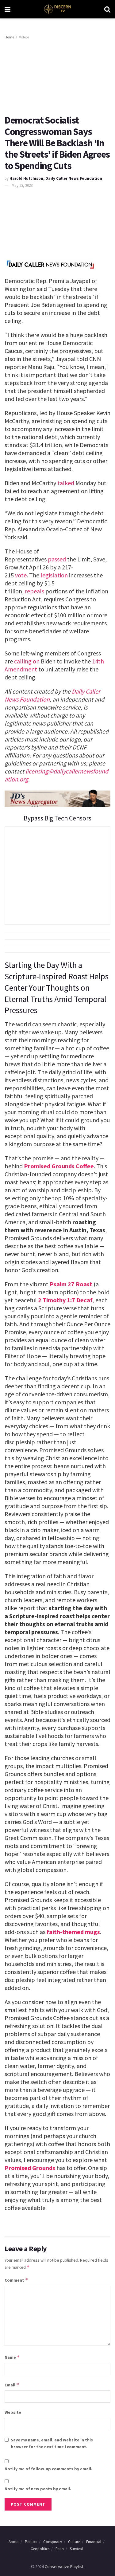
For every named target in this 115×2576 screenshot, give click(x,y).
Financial (94, 2542)
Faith (60, 2549)
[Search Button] (107, 9)
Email (12, 2385)
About (14, 2542)
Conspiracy (53, 2542)
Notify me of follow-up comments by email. (48, 2469)
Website (13, 2412)
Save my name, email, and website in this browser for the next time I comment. (52, 2443)
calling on (27, 661)
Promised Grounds (30, 2168)
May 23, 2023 (22, 185)
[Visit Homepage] (57, 9)
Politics (31, 2542)
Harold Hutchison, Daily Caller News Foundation (56, 178)
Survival (76, 2549)
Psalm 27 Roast (71, 1284)
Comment (16, 2280)
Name (12, 2357)
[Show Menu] (8, 9)
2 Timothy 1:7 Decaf (65, 1300)
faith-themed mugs (73, 1932)
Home (9, 37)
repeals (34, 591)
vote (21, 575)
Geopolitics (40, 2549)
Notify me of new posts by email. (38, 2489)
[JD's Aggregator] (57, 797)
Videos (24, 37)
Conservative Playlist (64, 2566)
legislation (54, 575)
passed (57, 559)
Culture (74, 2542)
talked (66, 483)
